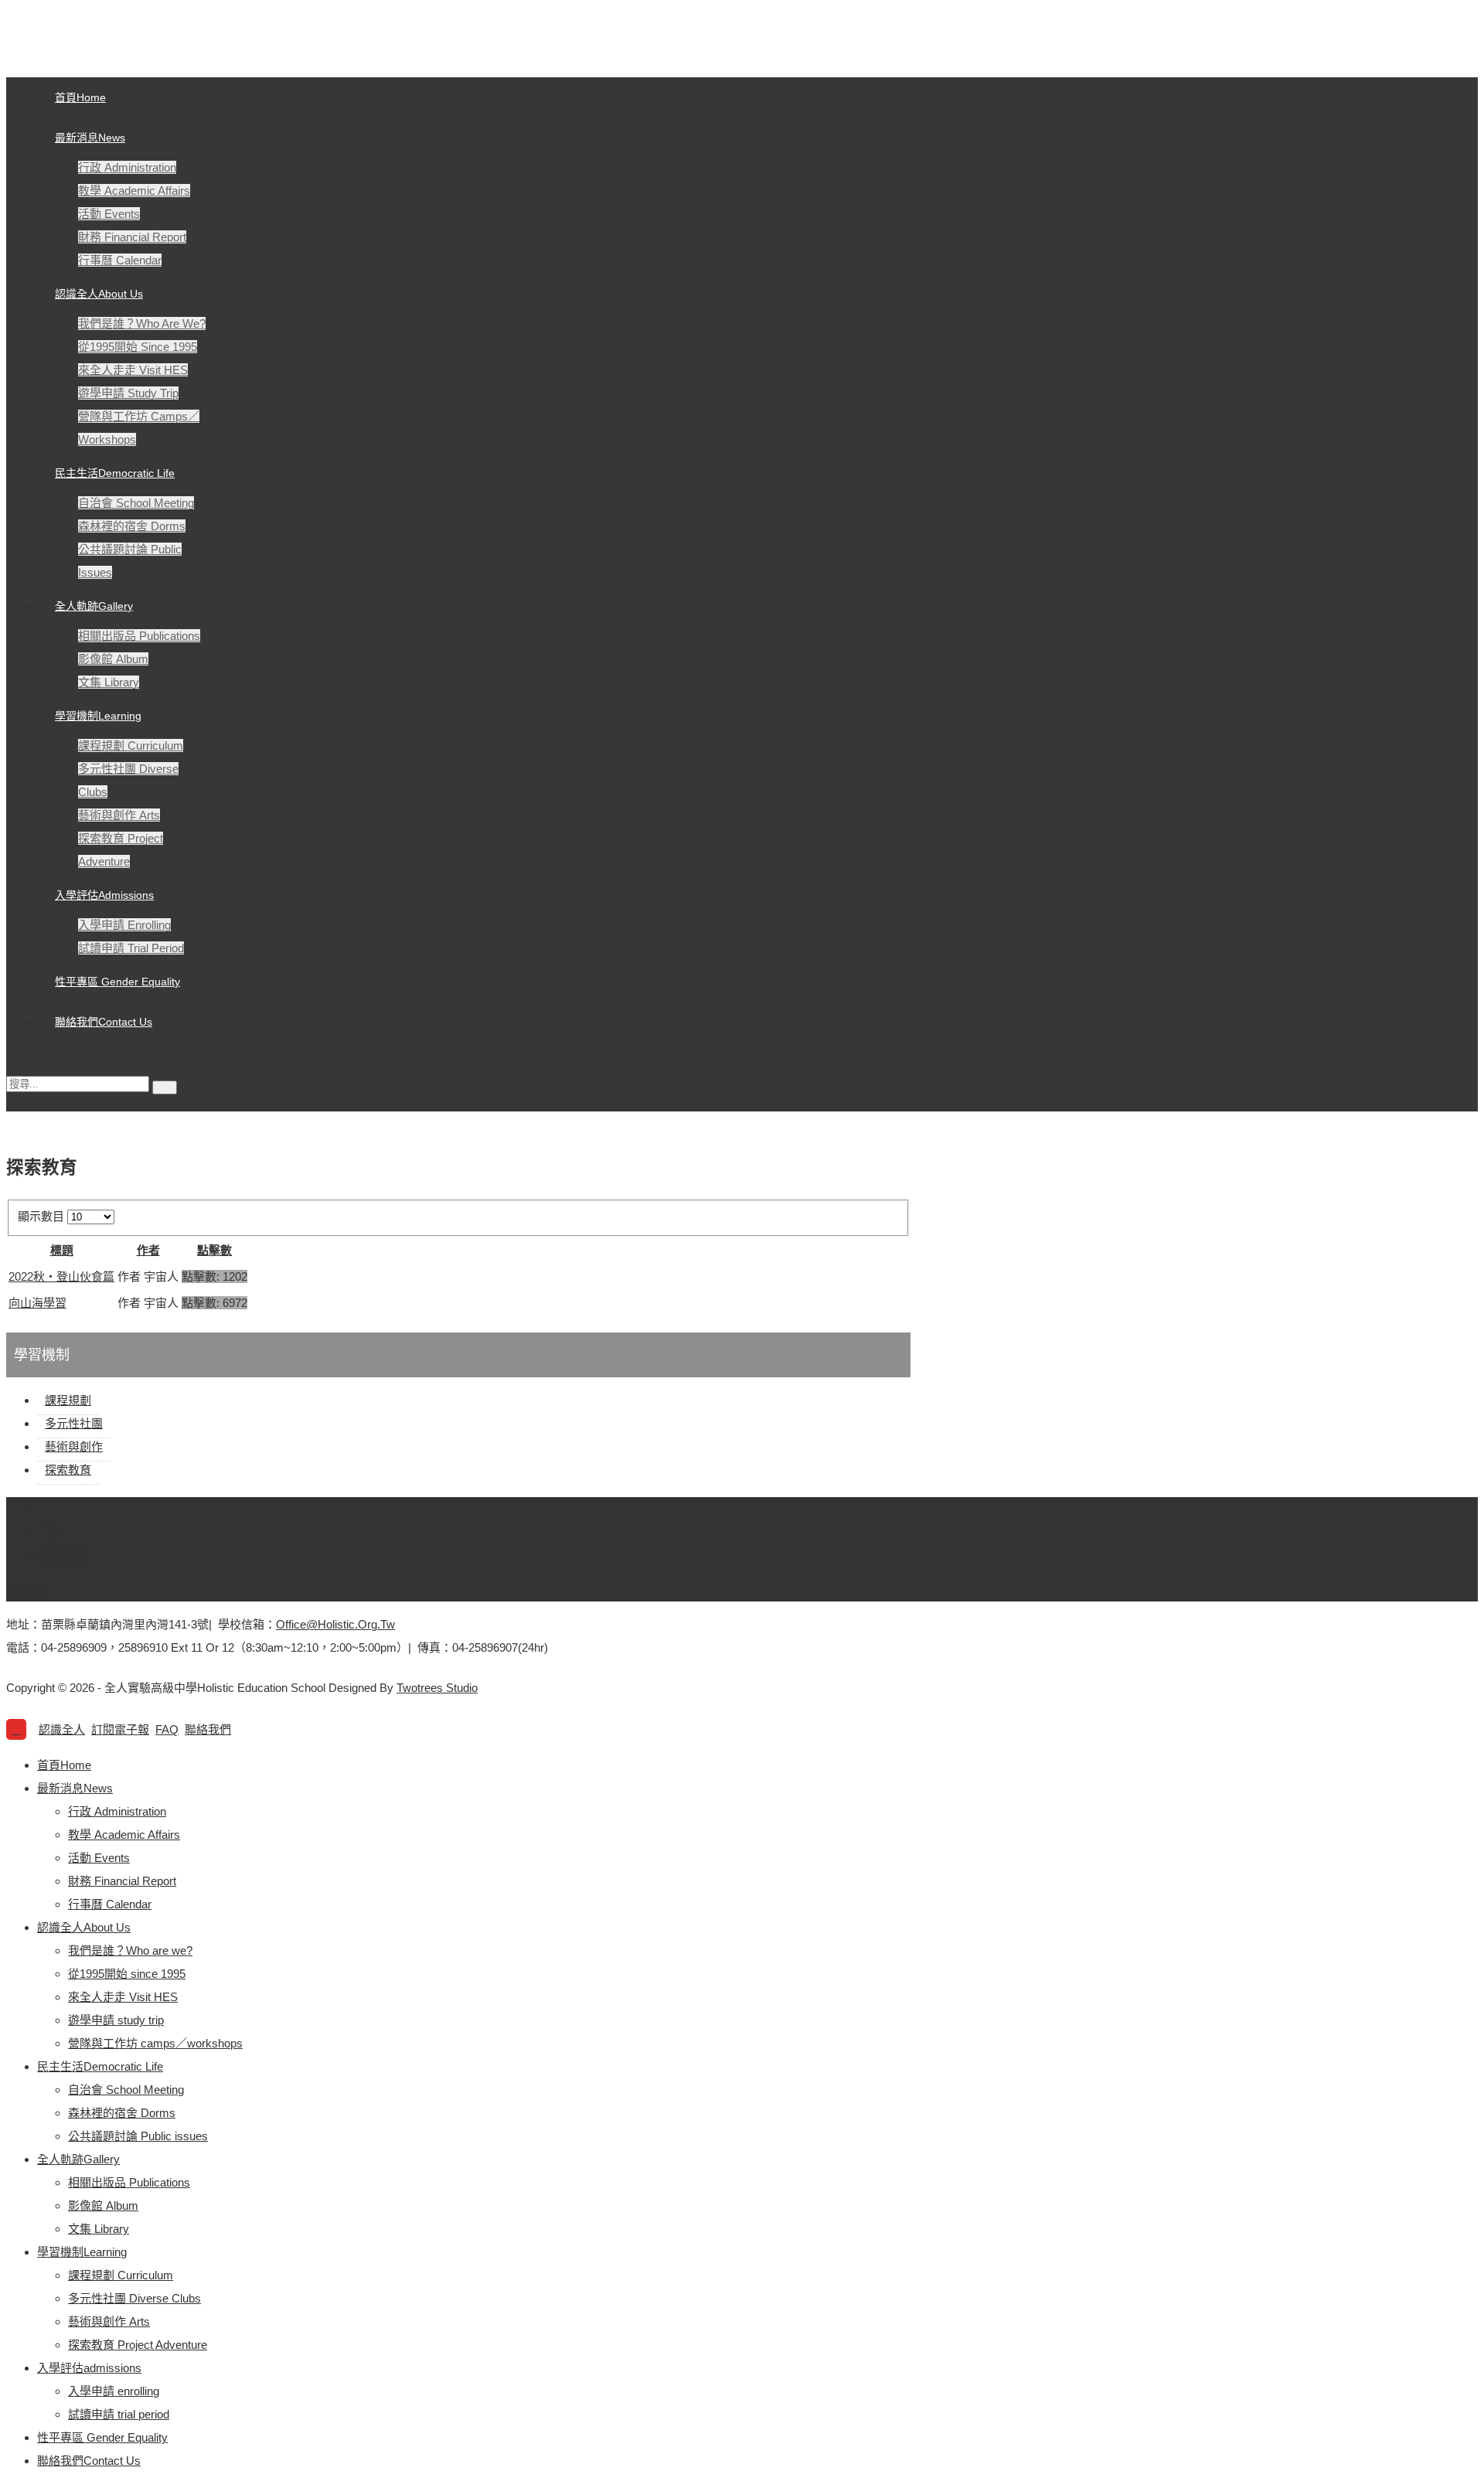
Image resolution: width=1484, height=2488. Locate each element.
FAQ (167, 1729)
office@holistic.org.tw (335, 1624)
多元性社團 (74, 1423)
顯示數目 (43, 1216)
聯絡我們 (208, 1729)
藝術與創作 (74, 1447)
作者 (148, 1250)
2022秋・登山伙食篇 (61, 1276)
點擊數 (214, 1250)
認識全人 (62, 1729)
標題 (62, 1250)
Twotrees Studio (437, 1688)
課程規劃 (68, 1400)
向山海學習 (37, 1303)
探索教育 (68, 1470)
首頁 (49, 1532)
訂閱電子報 (120, 1729)
